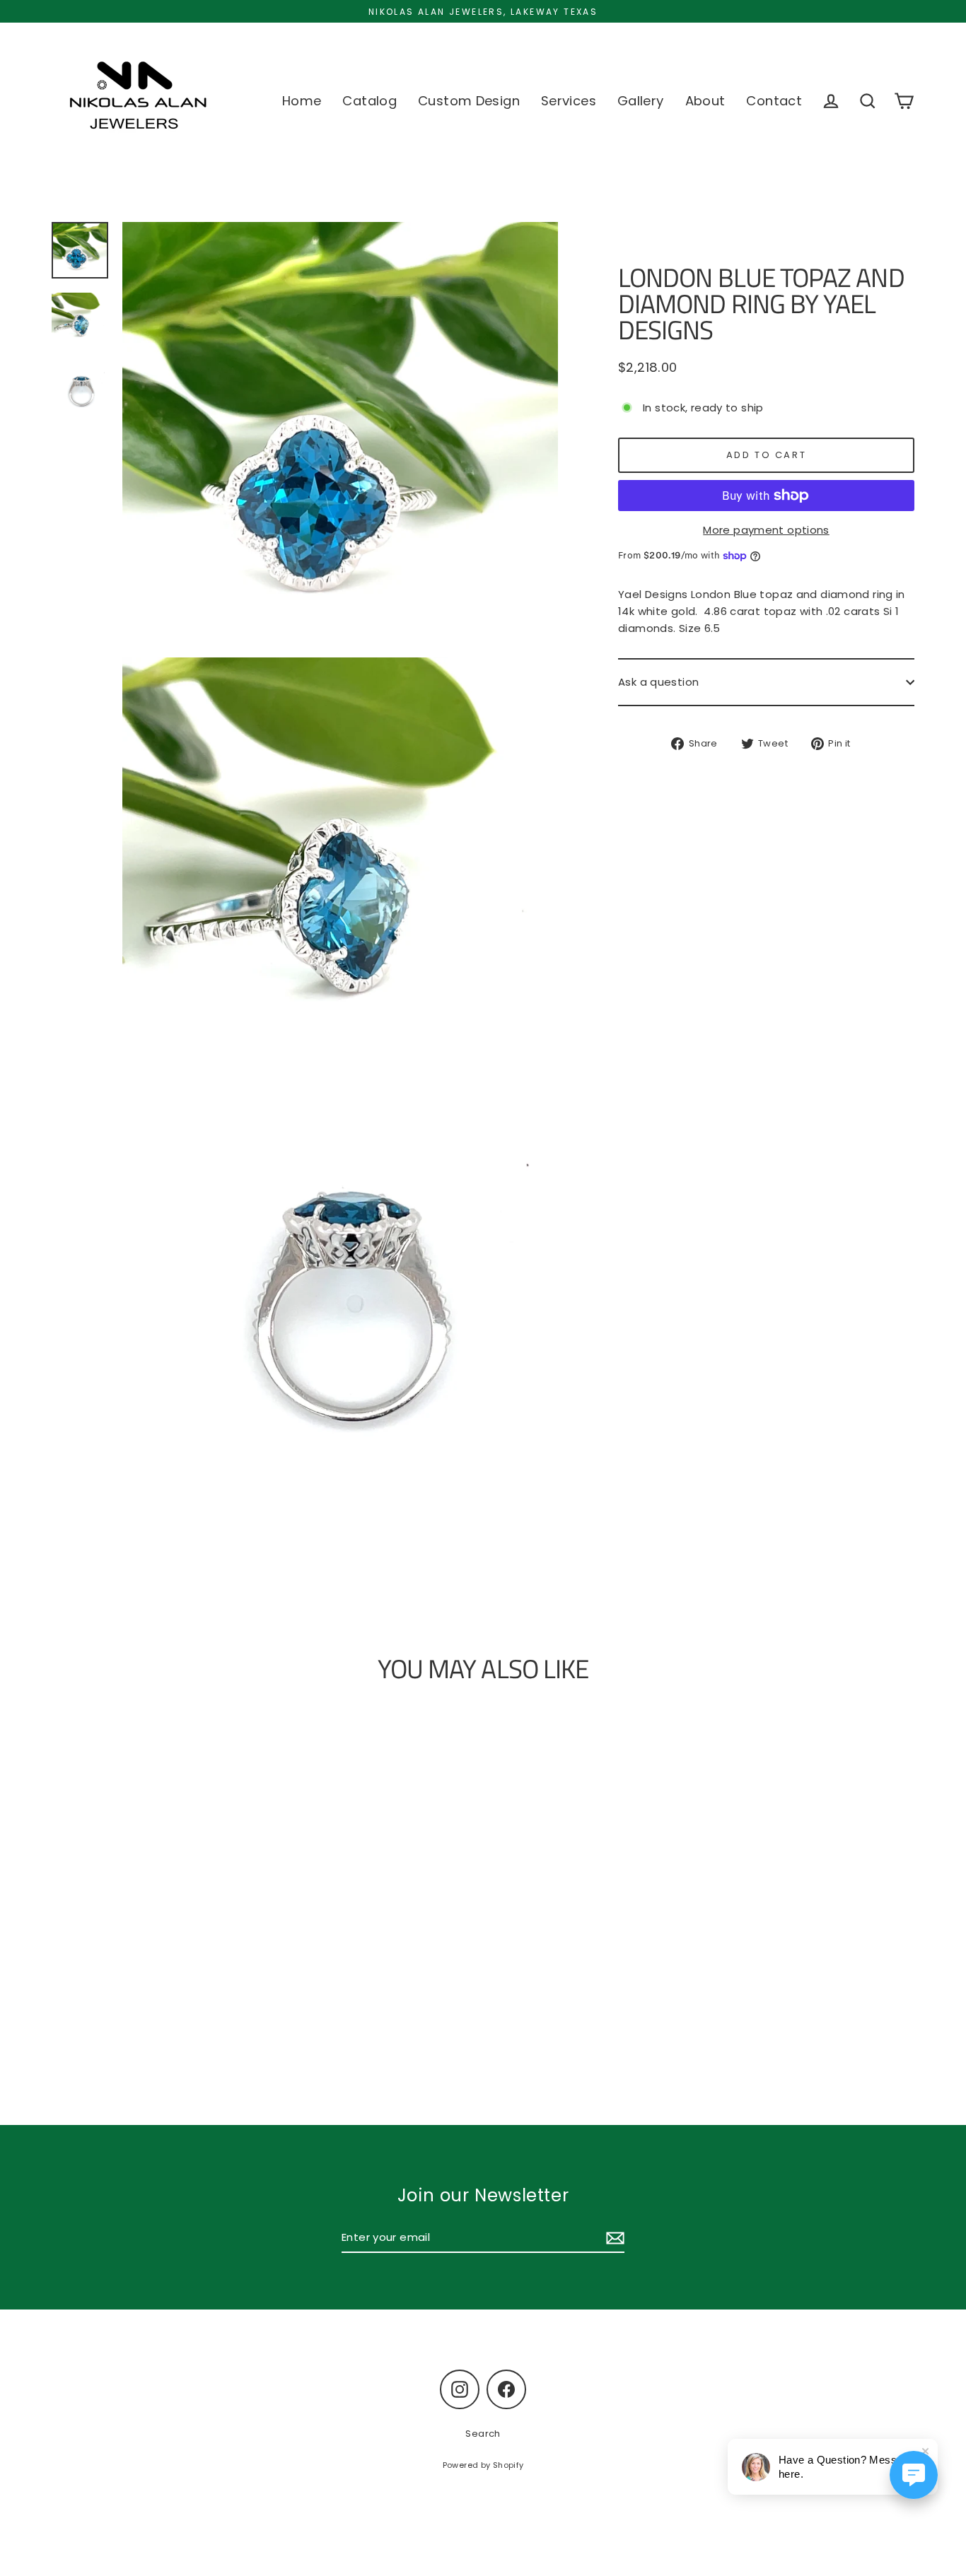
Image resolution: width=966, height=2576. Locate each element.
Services (569, 101)
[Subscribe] (613, 2238)
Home (302, 101)
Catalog (369, 101)
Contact (774, 101)
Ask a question (658, 682)
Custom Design (469, 101)
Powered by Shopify (483, 2465)
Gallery (641, 101)
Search (483, 2434)
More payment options (766, 530)
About (705, 101)
